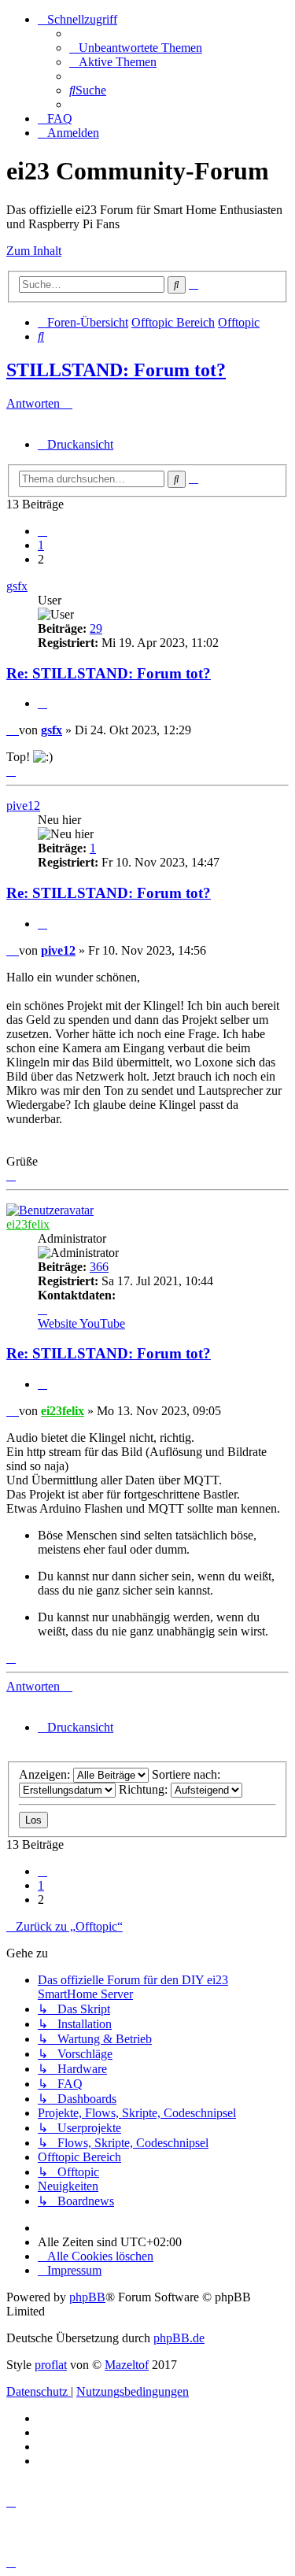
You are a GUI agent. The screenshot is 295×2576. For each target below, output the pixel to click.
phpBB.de (179, 2338)
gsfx (17, 586)
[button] (42, 531)
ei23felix (28, 1224)
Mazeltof (127, 2365)
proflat (51, 2365)
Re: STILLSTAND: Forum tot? (109, 673)
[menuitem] (136, 48)
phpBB (87, 2297)
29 (96, 628)
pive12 (23, 806)
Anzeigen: (46, 1774)
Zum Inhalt (34, 251)
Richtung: (145, 1789)
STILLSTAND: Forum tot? (116, 370)
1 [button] (41, 545)
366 (99, 1267)
